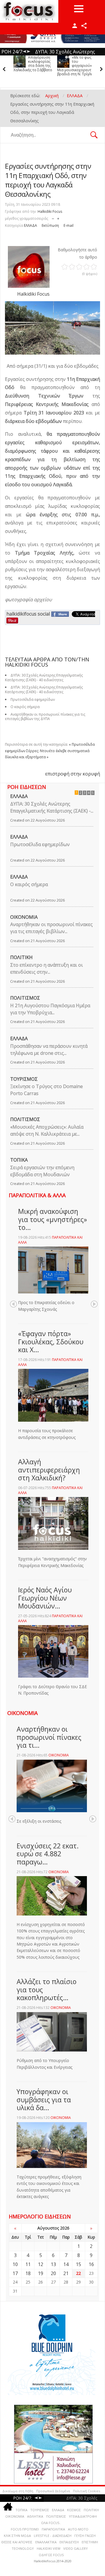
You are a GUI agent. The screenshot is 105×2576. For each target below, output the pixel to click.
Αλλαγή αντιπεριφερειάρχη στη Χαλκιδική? (49, 1470)
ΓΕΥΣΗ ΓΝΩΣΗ (85, 2536)
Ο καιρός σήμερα (29, 884)
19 (41, 2273)
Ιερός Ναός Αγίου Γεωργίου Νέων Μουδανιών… (45, 1598)
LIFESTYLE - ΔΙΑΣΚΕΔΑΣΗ (53, 2536)
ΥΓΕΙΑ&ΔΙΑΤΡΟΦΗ (83, 2516)
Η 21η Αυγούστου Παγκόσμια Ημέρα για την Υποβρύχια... (50, 1009)
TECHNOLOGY (23, 2548)
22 (78, 2273)
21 (66, 2273)
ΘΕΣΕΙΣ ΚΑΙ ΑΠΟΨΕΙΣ (17, 2542)
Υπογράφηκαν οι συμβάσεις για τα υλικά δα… (44, 2100)
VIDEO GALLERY (76, 2548)
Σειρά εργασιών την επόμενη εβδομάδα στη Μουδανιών (42, 1171)
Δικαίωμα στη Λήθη (18, 2491)
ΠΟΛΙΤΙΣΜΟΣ (25, 998)
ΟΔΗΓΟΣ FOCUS (51, 2555)
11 (28, 2264)
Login (75, 26)
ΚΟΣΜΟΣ (74, 2510)
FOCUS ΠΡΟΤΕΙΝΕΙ (25, 2529)
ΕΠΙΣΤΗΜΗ (90, 2542)
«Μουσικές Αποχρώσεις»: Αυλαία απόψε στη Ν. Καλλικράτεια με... (47, 1130)
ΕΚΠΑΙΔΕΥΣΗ (69, 2542)
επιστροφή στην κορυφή (73, 774)
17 (15, 2273)
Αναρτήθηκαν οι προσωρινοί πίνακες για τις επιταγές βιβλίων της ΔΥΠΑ (45, 717)
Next (94, 1304)
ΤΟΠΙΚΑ (19, 1160)
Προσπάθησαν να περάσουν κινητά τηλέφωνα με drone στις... (49, 1050)
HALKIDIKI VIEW (49, 2548)
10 (15, 2264)
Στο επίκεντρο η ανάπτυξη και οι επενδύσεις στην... (47, 968)
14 (66, 2264)
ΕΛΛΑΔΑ (30, 225)
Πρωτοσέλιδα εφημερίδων (40, 844)
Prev (13, 1304)
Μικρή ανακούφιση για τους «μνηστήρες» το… (52, 1219)
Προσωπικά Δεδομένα (53, 2491)
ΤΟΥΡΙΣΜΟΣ (24, 1079)
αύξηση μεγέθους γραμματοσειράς (58, 217)
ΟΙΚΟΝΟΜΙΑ (24, 917)
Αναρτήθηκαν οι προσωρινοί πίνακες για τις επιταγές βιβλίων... (51, 928)
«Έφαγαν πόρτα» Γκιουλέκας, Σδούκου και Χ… (51, 1342)
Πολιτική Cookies (86, 2491)
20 (53, 2273)
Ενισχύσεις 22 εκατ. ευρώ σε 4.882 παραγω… (48, 1854)
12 (41, 2264)
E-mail (69, 225)
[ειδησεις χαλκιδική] (8, 2508)
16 (91, 2264)
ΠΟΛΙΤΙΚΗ (21, 957)
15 (78, 2264)
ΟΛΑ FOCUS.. (51, 2523)
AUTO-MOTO (78, 2529)
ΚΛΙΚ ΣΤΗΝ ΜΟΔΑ (17, 2536)
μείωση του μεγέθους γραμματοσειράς (53, 217)
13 (53, 2264)
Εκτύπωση (50, 225)
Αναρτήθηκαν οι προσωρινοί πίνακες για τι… (49, 1737)
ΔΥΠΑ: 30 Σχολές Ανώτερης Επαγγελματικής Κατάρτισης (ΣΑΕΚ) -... (52, 807)
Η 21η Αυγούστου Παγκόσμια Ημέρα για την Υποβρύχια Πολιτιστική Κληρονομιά (77, 68)
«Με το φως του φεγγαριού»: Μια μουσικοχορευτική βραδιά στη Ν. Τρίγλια (33, 66)
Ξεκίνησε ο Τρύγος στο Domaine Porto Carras (47, 1090)
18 (28, 2273)
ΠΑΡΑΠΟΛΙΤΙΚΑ (53, 2529)
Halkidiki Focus (50, 211)
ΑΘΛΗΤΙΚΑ (35, 2516)
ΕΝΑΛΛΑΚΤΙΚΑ (46, 2542)
